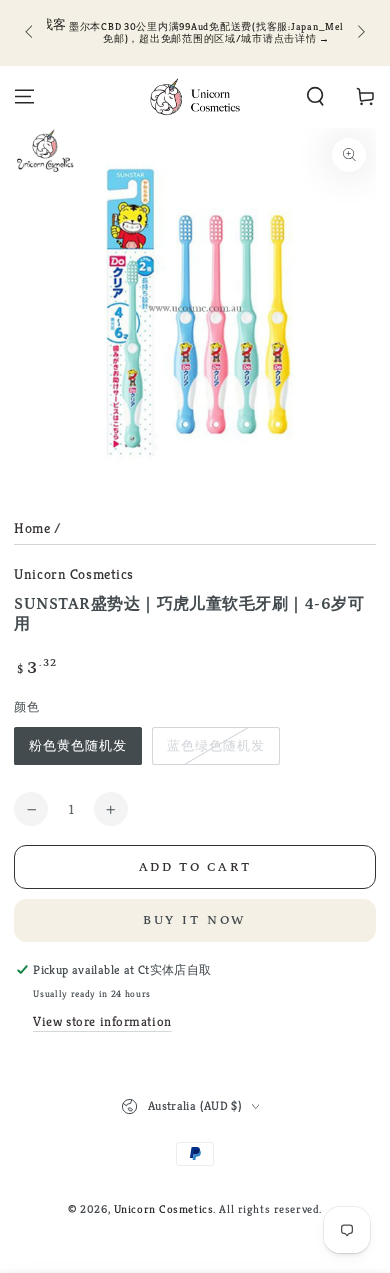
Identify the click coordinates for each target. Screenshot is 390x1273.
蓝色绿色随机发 (216, 745)
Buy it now (195, 920)
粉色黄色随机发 (78, 745)
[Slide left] (30, 33)
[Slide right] (359, 33)
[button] (315, 97)
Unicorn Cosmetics (74, 574)
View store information (102, 1021)
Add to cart (195, 867)
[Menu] (24, 97)
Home (32, 528)
